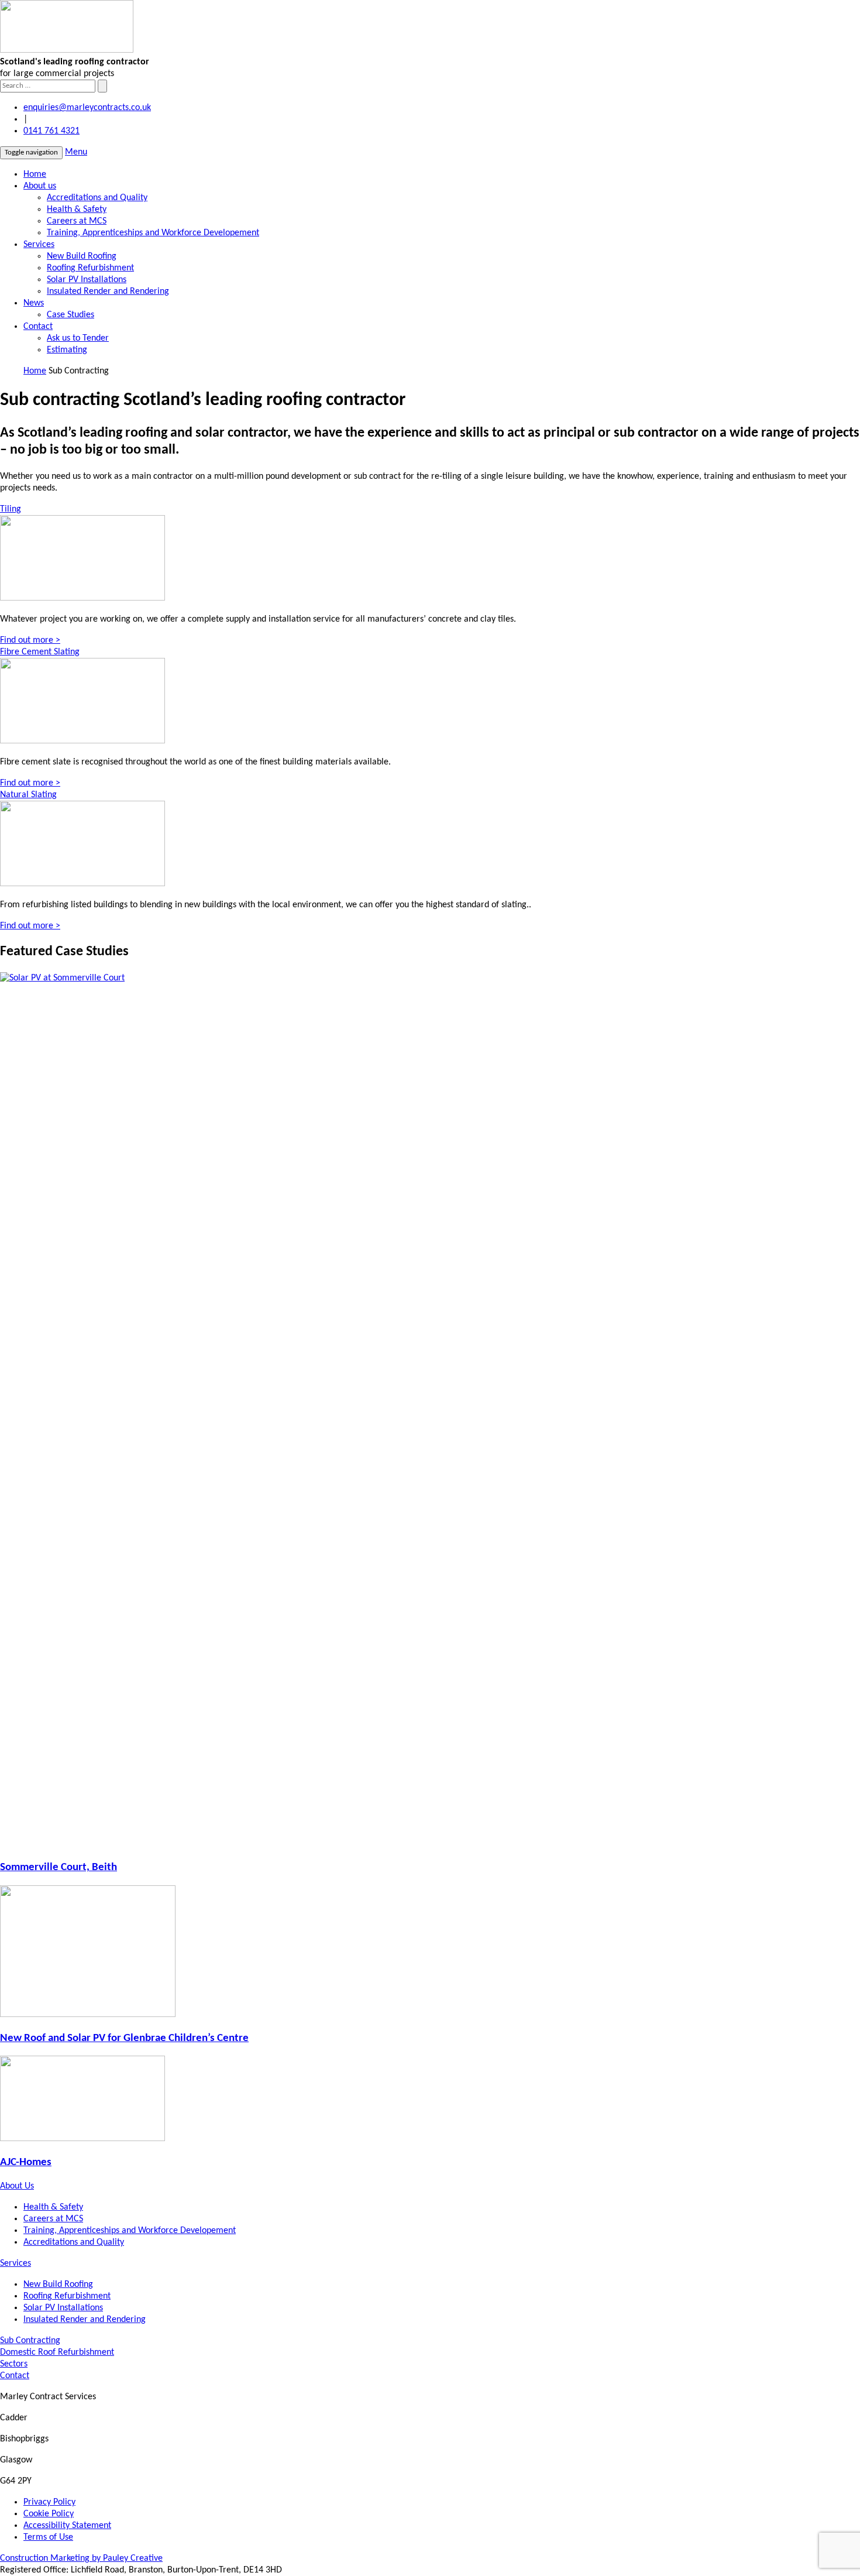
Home (35, 174)
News (34, 303)
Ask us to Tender (78, 338)
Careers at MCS (77, 221)
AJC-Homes (26, 2162)
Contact (38, 327)
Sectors (14, 2364)
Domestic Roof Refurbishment (57, 2352)
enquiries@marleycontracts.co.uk (87, 108)
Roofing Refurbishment (90, 268)
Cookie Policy (49, 2514)
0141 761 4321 (51, 131)
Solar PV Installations (87, 280)
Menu (76, 152)
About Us (17, 2186)
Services (39, 245)
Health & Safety (77, 210)
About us (40, 186)
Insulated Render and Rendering (108, 291)
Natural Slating (28, 795)
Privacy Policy (49, 2502)
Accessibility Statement (67, 2526)
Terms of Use (48, 2537)
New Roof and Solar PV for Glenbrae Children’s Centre (124, 2038)
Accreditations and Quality (97, 198)
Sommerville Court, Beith (59, 1867)
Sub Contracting (30, 2341)
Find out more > (30, 640)
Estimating (67, 350)
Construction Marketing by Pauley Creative (81, 2558)
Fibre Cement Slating (40, 652)
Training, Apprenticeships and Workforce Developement (153, 233)
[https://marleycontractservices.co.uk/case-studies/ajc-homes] (82, 2139)
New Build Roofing (82, 256)
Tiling (11, 509)
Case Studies (70, 315)
